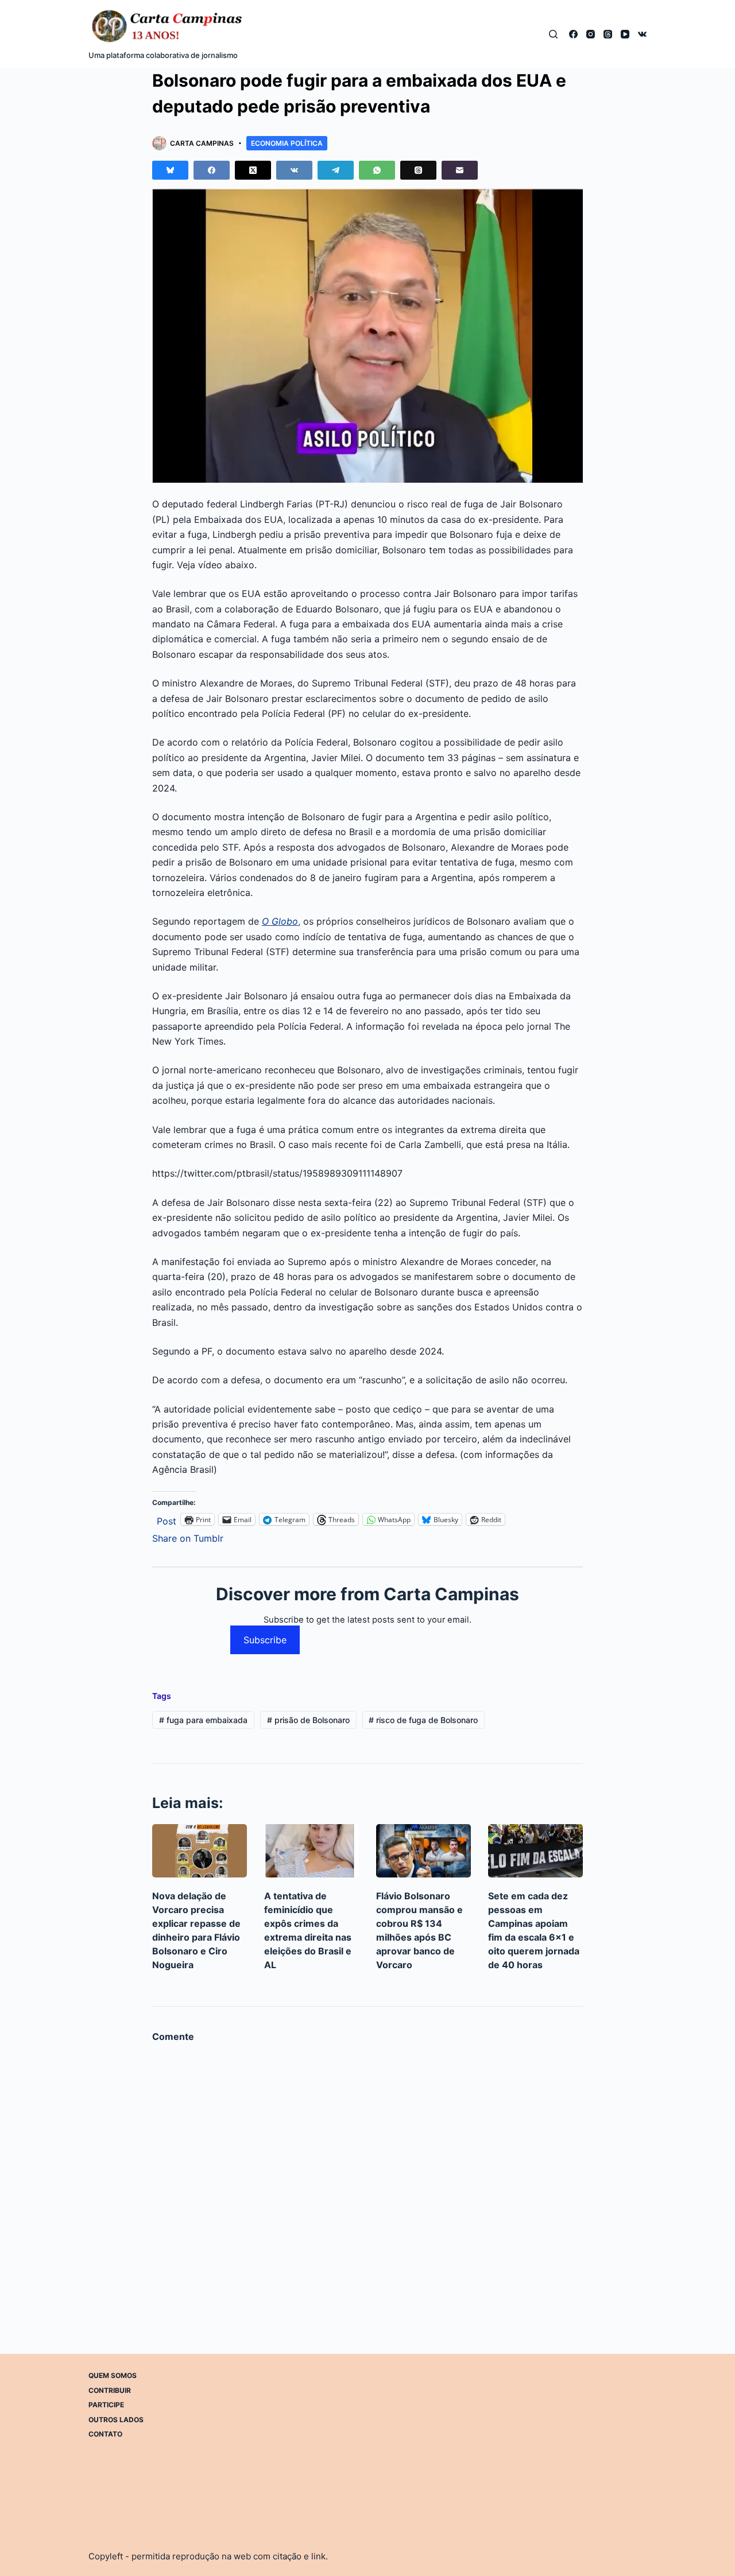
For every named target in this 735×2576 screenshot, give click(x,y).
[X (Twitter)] (253, 170)
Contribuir (110, 2390)
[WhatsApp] (377, 170)
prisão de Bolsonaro (308, 1720)
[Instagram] (591, 34)
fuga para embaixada (203, 1720)
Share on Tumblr (188, 1537)
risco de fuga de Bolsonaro (423, 1720)
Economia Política (287, 143)
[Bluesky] (170, 170)
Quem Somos (113, 2375)
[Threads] (608, 34)
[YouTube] (625, 34)
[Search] (553, 34)
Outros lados (116, 2419)
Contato (105, 2434)
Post (167, 1520)
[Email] (460, 170)
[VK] (642, 34)
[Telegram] (336, 170)
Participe (106, 2405)
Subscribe (265, 1640)
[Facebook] (573, 34)
